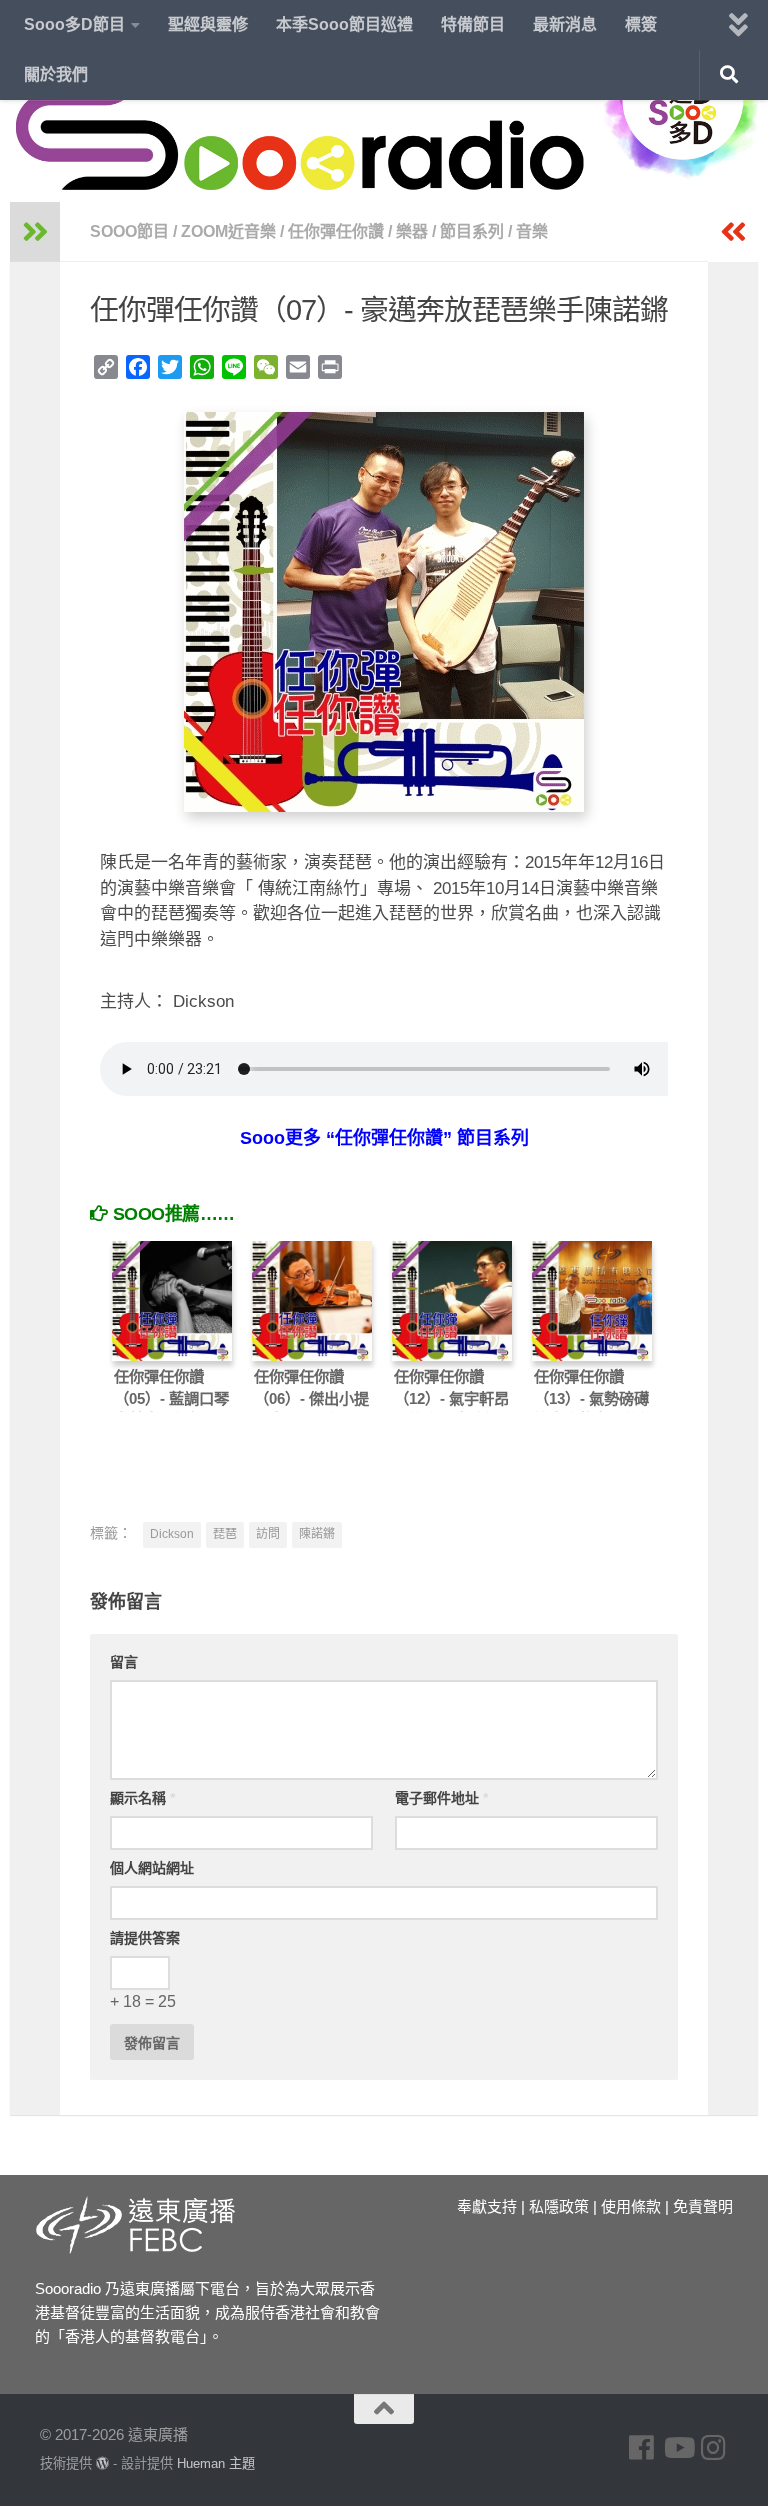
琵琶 (225, 1534)
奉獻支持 (487, 2206)
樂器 (412, 231)
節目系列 (472, 231)
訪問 (268, 1534)
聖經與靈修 (208, 24)
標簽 (641, 24)
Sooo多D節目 (74, 24)
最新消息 (565, 24)
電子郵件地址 (441, 1798)
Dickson (172, 1534)
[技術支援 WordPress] (102, 2463)
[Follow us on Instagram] (714, 2448)
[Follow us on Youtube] (678, 2448)
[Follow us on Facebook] (642, 2448)
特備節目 (473, 24)
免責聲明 (703, 2206)
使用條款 (631, 2206)
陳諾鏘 (317, 1534)
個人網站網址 (152, 1868)
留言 (124, 1662)
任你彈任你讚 (336, 231)
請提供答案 (145, 1938)
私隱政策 (559, 2206)
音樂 (532, 231)
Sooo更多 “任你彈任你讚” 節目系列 (384, 1138)
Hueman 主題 (216, 2463)
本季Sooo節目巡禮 (344, 24)
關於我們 (56, 74)
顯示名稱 (142, 1798)
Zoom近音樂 (228, 231)
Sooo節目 (129, 231)
